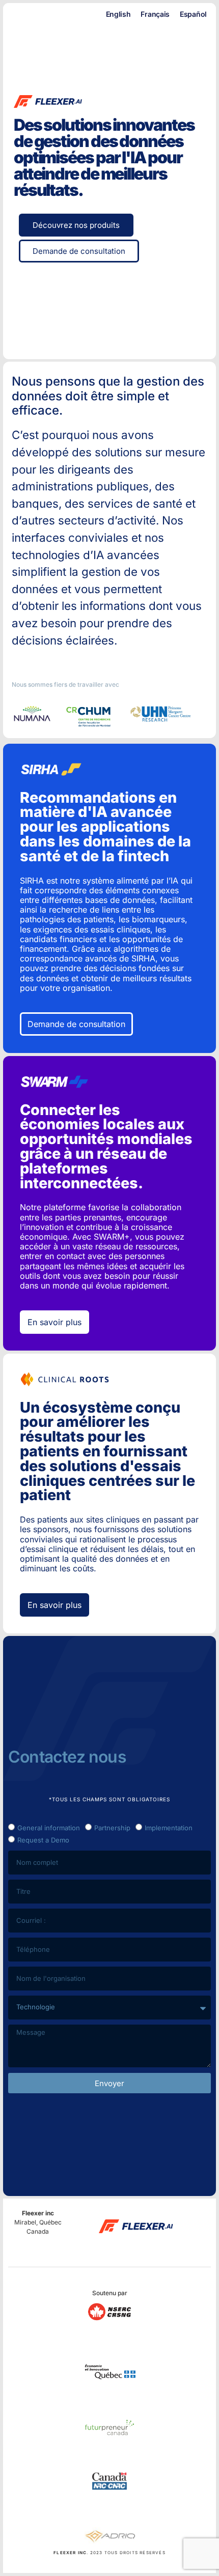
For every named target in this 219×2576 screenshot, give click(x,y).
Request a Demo (43, 1840)
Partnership (112, 1828)
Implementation (169, 1828)
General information (49, 1828)
